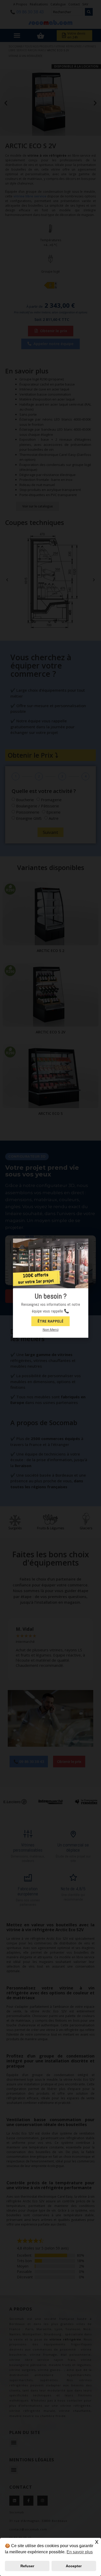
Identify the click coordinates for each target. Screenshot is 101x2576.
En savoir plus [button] (80, 2552)
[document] (51, 1288)
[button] (81, 1246)
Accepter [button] (74, 2566)
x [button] (97, 2542)
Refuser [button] (27, 2566)
